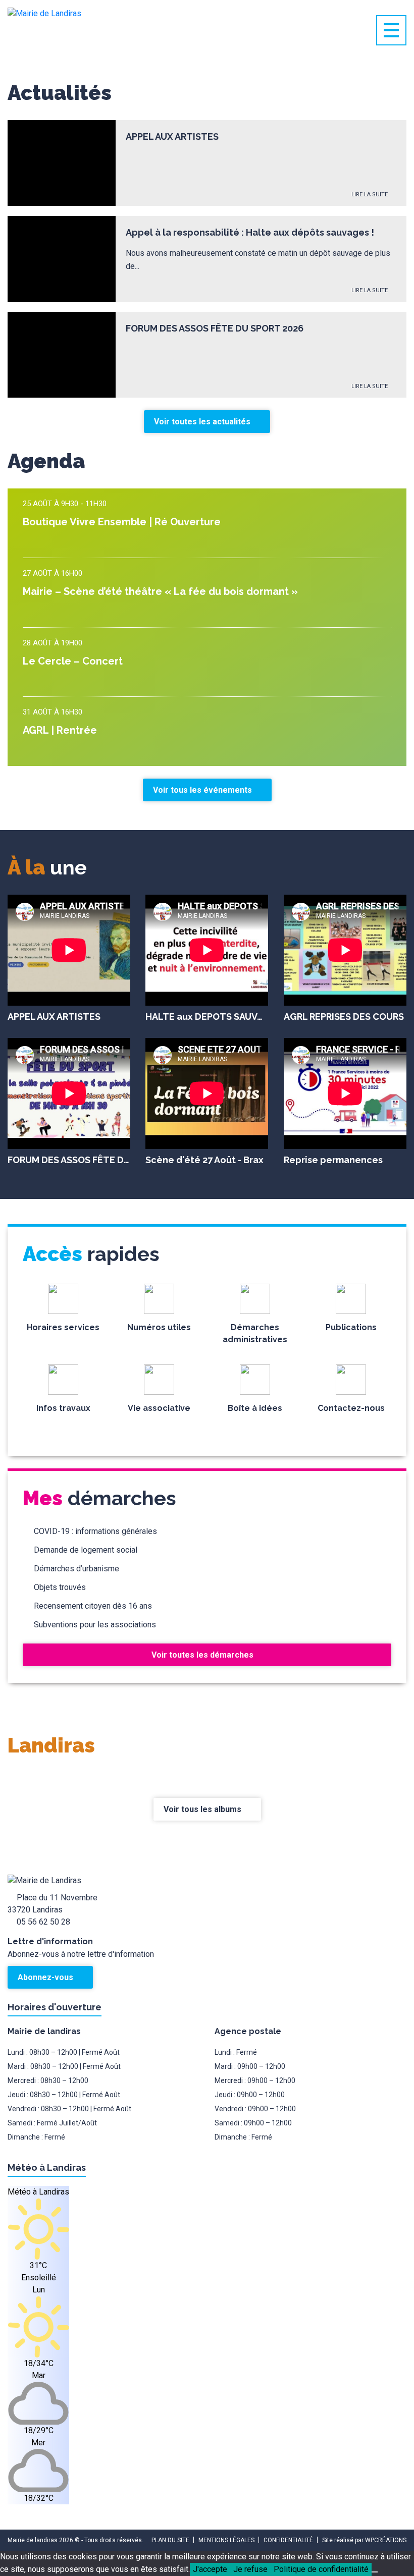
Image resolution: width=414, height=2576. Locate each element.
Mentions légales (226, 2540)
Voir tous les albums (203, 1809)
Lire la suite (370, 195)
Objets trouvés (60, 1587)
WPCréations (386, 2540)
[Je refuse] (375, 2572)
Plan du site (170, 2540)
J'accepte (210, 2569)
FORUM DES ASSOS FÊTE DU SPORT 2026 (215, 328)
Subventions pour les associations (95, 1625)
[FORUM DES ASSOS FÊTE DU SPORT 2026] (62, 355)
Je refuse (250, 2569)
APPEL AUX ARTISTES (172, 136)
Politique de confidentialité (321, 2569)
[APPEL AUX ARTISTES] (62, 163)
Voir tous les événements (203, 790)
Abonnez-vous (46, 1977)
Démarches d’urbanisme (76, 1569)
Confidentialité (288, 2540)
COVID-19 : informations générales (95, 1531)
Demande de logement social (86, 1550)
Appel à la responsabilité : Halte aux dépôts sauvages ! (250, 232)
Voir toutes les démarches (203, 1655)
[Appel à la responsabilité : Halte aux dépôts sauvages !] (62, 259)
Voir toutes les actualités (203, 422)
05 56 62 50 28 (43, 1922)
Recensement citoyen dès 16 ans (93, 1606)
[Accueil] (83, 30)
